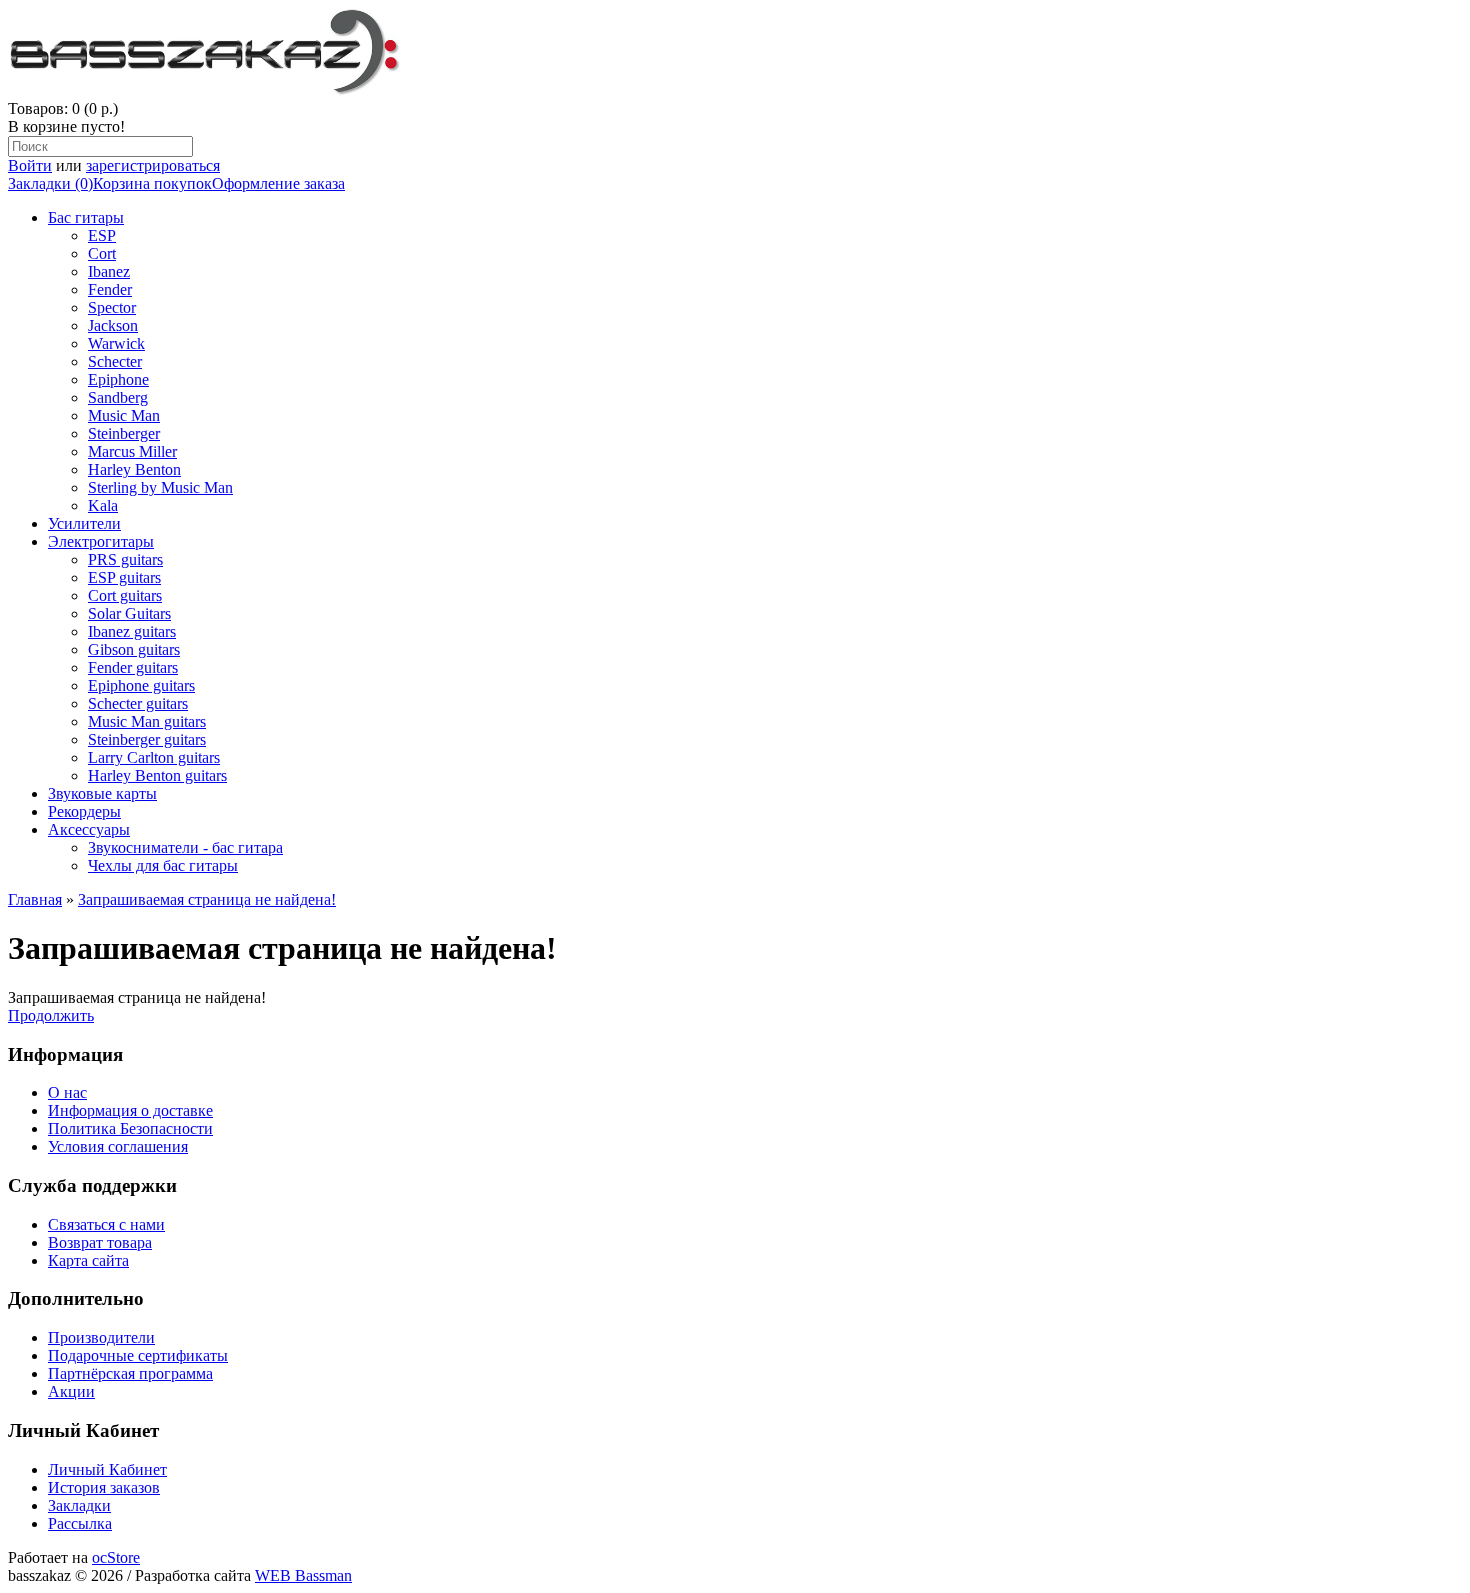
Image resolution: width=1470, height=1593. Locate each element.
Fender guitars (133, 667)
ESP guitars (124, 577)
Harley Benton (134, 469)
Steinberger (124, 433)
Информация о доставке (130, 1110)
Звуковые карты (102, 793)
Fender (110, 289)
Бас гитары (86, 217)
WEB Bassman (303, 1575)
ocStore (116, 1557)
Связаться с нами (106, 1224)
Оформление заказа (278, 183)
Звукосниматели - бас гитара (185, 847)
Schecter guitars (138, 703)
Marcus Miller (132, 451)
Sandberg (118, 397)
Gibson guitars (134, 649)
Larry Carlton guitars (154, 757)
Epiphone (118, 379)
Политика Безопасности (130, 1128)
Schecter (115, 361)
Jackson (113, 325)
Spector (112, 307)
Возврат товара (100, 1242)
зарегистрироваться (153, 165)
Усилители (84, 523)
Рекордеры (84, 811)
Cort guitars (125, 595)
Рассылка (80, 1523)
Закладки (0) (50, 183)
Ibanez (109, 271)
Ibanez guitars (132, 631)
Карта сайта (88, 1260)
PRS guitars (125, 559)
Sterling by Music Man (160, 487)
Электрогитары (101, 541)
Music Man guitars (147, 721)
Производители (101, 1337)
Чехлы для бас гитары (163, 865)
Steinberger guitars (147, 739)
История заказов (104, 1487)
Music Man (124, 415)
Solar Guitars (129, 613)
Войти (30, 165)
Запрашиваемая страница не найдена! (207, 899)
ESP (102, 235)
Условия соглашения (118, 1146)
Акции (71, 1391)
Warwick (116, 343)
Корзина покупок (152, 183)
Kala (103, 505)
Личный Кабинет (107, 1469)
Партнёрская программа (130, 1373)
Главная (35, 899)
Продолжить (51, 1015)
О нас (67, 1092)
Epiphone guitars (141, 685)
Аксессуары (89, 829)
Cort (102, 253)
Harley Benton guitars (157, 775)
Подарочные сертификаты (138, 1355)
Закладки (79, 1505)
